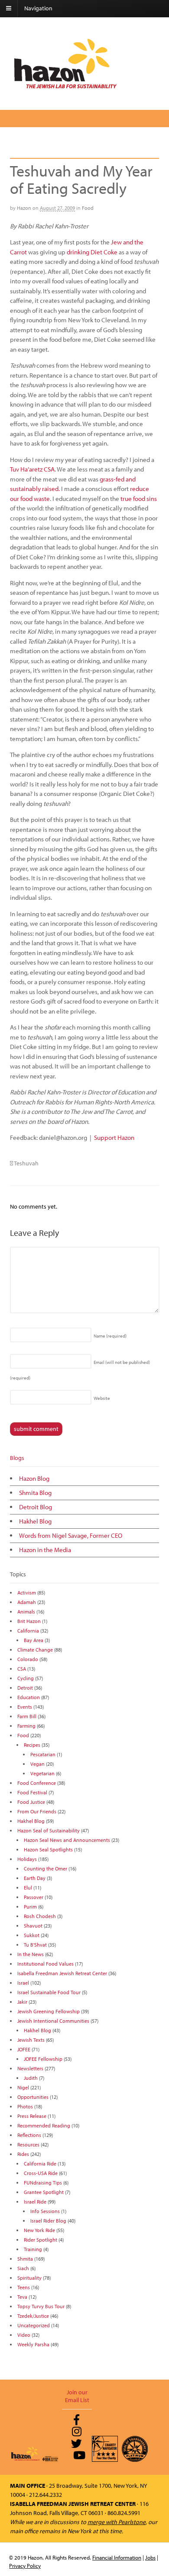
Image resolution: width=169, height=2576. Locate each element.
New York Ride (39, 2230)
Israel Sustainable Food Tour (49, 1992)
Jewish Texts (31, 2040)
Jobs (150, 2557)
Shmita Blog (35, 1493)
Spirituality (29, 2278)
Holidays (27, 1859)
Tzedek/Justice (33, 2316)
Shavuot (33, 1926)
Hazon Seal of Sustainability (49, 1830)
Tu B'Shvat (35, 1945)
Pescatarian (43, 1754)
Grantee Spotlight (44, 2192)
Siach (23, 2268)
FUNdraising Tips (43, 2183)
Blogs (17, 1458)
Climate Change (35, 1650)
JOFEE (24, 2049)
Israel (23, 1983)
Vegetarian (42, 1773)
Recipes (32, 1745)
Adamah (27, 1602)
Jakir (22, 2002)
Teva (22, 2297)
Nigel (23, 2087)
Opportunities (33, 2097)
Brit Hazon (29, 1621)
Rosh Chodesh (40, 1916)
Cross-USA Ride (41, 2173)
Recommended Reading (44, 2125)
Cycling (26, 1678)
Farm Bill (27, 1716)
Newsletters (30, 2068)
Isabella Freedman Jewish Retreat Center (62, 1973)
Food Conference (37, 1783)
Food (88, 208)
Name (110, 1336)
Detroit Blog (36, 1507)
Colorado (28, 1659)
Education (29, 1697)
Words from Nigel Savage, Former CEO (71, 1535)
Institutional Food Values (45, 1964)
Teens (24, 2287)
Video (24, 2335)
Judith (31, 2078)
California (28, 1631)
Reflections (29, 2135)
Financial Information (117, 2557)
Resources (28, 2145)
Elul (28, 1888)
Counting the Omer (45, 1869)
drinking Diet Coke (92, 252)
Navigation (38, 8)
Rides (23, 2154)
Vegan (37, 1764)
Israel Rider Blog (48, 2221)
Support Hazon (114, 1137)
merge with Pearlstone (117, 2522)
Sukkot (32, 1935)
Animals (26, 1612)
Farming (26, 1726)
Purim (30, 1907)
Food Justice (31, 1802)
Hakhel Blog (35, 1521)
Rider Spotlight (41, 2240)
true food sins (139, 499)
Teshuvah (26, 1163)
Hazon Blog (34, 1478)
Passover (34, 1897)
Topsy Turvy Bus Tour (41, 2306)
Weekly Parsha (33, 2344)
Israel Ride (35, 2202)
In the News (31, 1954)
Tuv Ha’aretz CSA (32, 469)
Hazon (24, 208)
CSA (22, 1669)
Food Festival (32, 1792)
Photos (25, 2106)
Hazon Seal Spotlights (48, 1849)
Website (102, 1398)
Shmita (25, 2259)
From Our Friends (37, 1811)
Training (33, 2249)
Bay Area (34, 1640)
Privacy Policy (25, 2566)
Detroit (25, 1688)
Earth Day (35, 1878)
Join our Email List (77, 2396)
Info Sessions (45, 2211)
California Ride (40, 2164)
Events (25, 1707)
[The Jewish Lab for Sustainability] (65, 88)
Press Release (32, 2116)
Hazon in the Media (45, 1550)
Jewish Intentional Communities (53, 2021)
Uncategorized (34, 2325)
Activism (27, 1593)
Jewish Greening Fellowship (49, 2011)
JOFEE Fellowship (43, 2059)
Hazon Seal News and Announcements (67, 1840)
